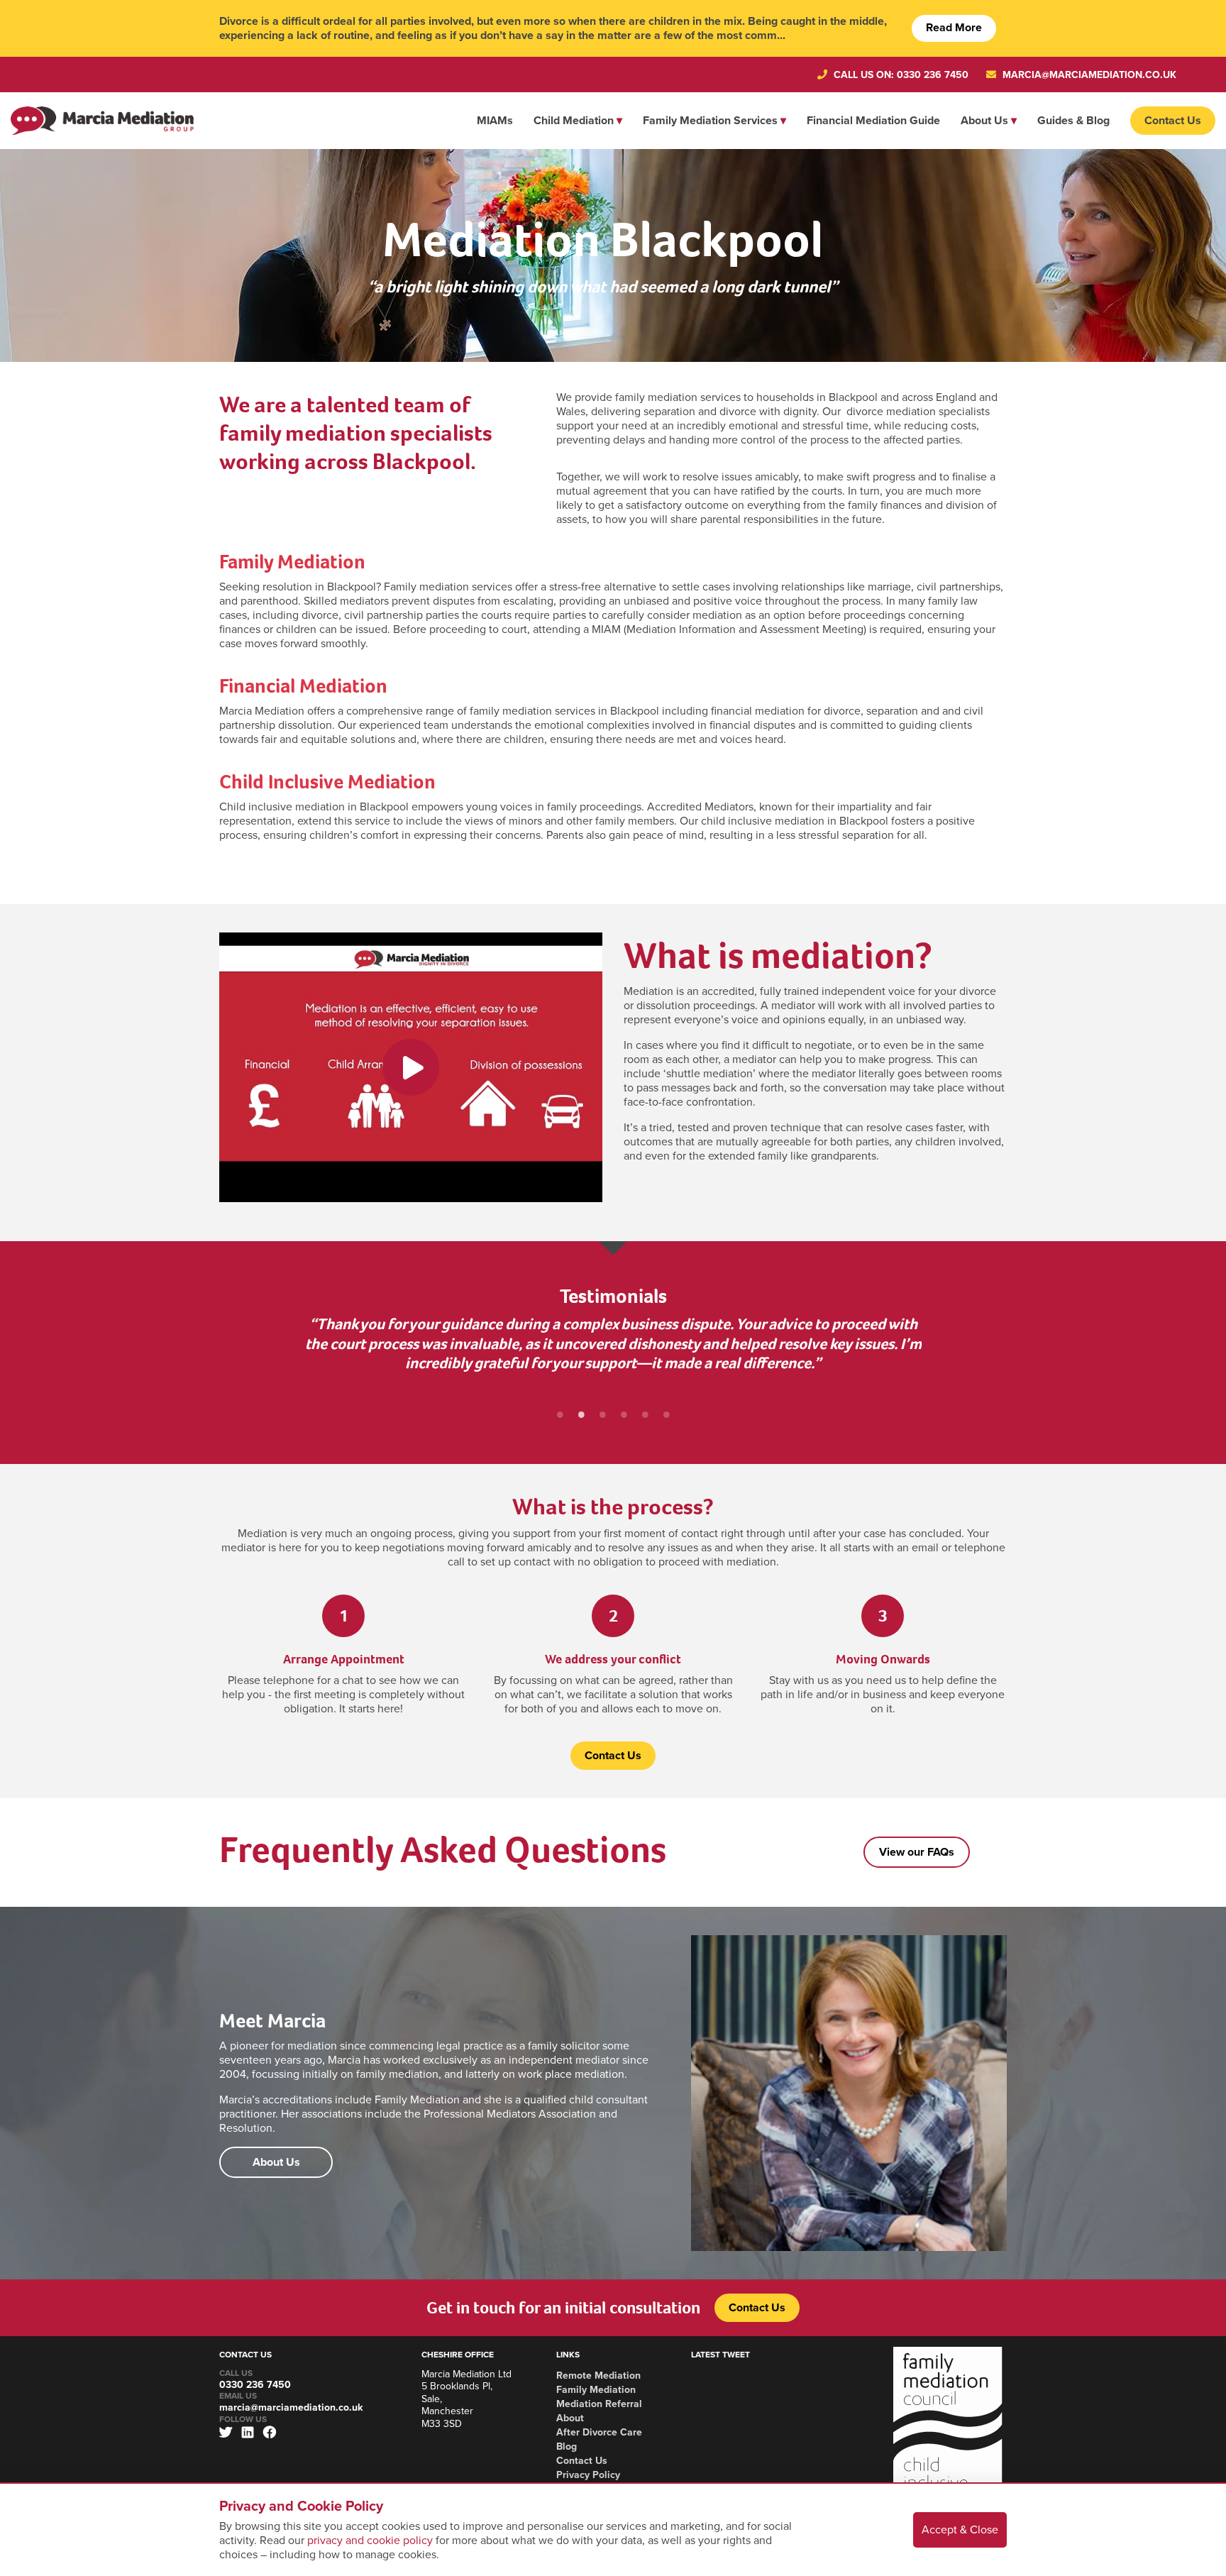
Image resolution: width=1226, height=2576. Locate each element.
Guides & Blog (1073, 121)
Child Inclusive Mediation (327, 782)
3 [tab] (602, 1414)
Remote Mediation (598, 2376)
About (570, 2418)
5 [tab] (645, 1414)
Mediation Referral (599, 2404)
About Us (984, 121)
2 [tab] (581, 1414)
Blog (567, 2446)
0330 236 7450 (255, 2385)
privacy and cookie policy (370, 2541)
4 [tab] (624, 1414)
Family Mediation (292, 562)
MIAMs (495, 121)
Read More (954, 28)
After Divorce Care (599, 2432)
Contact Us (1173, 121)
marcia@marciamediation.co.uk (1088, 75)
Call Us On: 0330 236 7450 (900, 75)
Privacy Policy (588, 2475)
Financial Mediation (303, 686)
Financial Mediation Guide (873, 121)
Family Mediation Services (710, 121)
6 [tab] (666, 1414)
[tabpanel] (613, 1359)
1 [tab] (560, 1414)
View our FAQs (917, 1852)
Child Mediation (574, 121)
